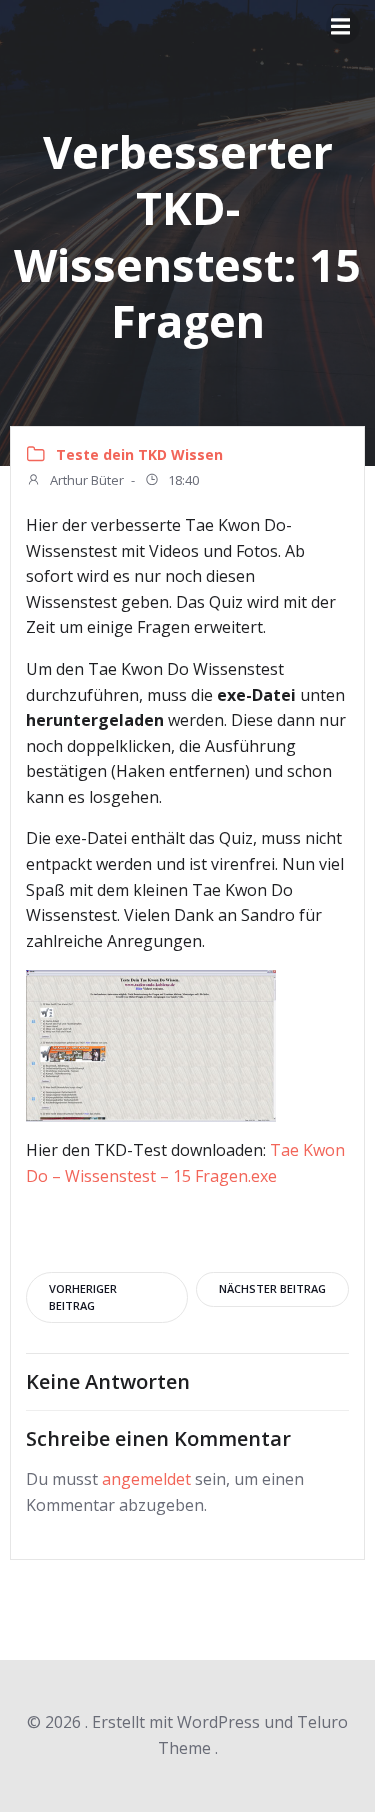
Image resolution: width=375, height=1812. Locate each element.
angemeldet (146, 1479)
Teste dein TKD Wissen (139, 454)
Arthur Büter (85, 480)
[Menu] (343, 27)
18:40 (182, 480)
